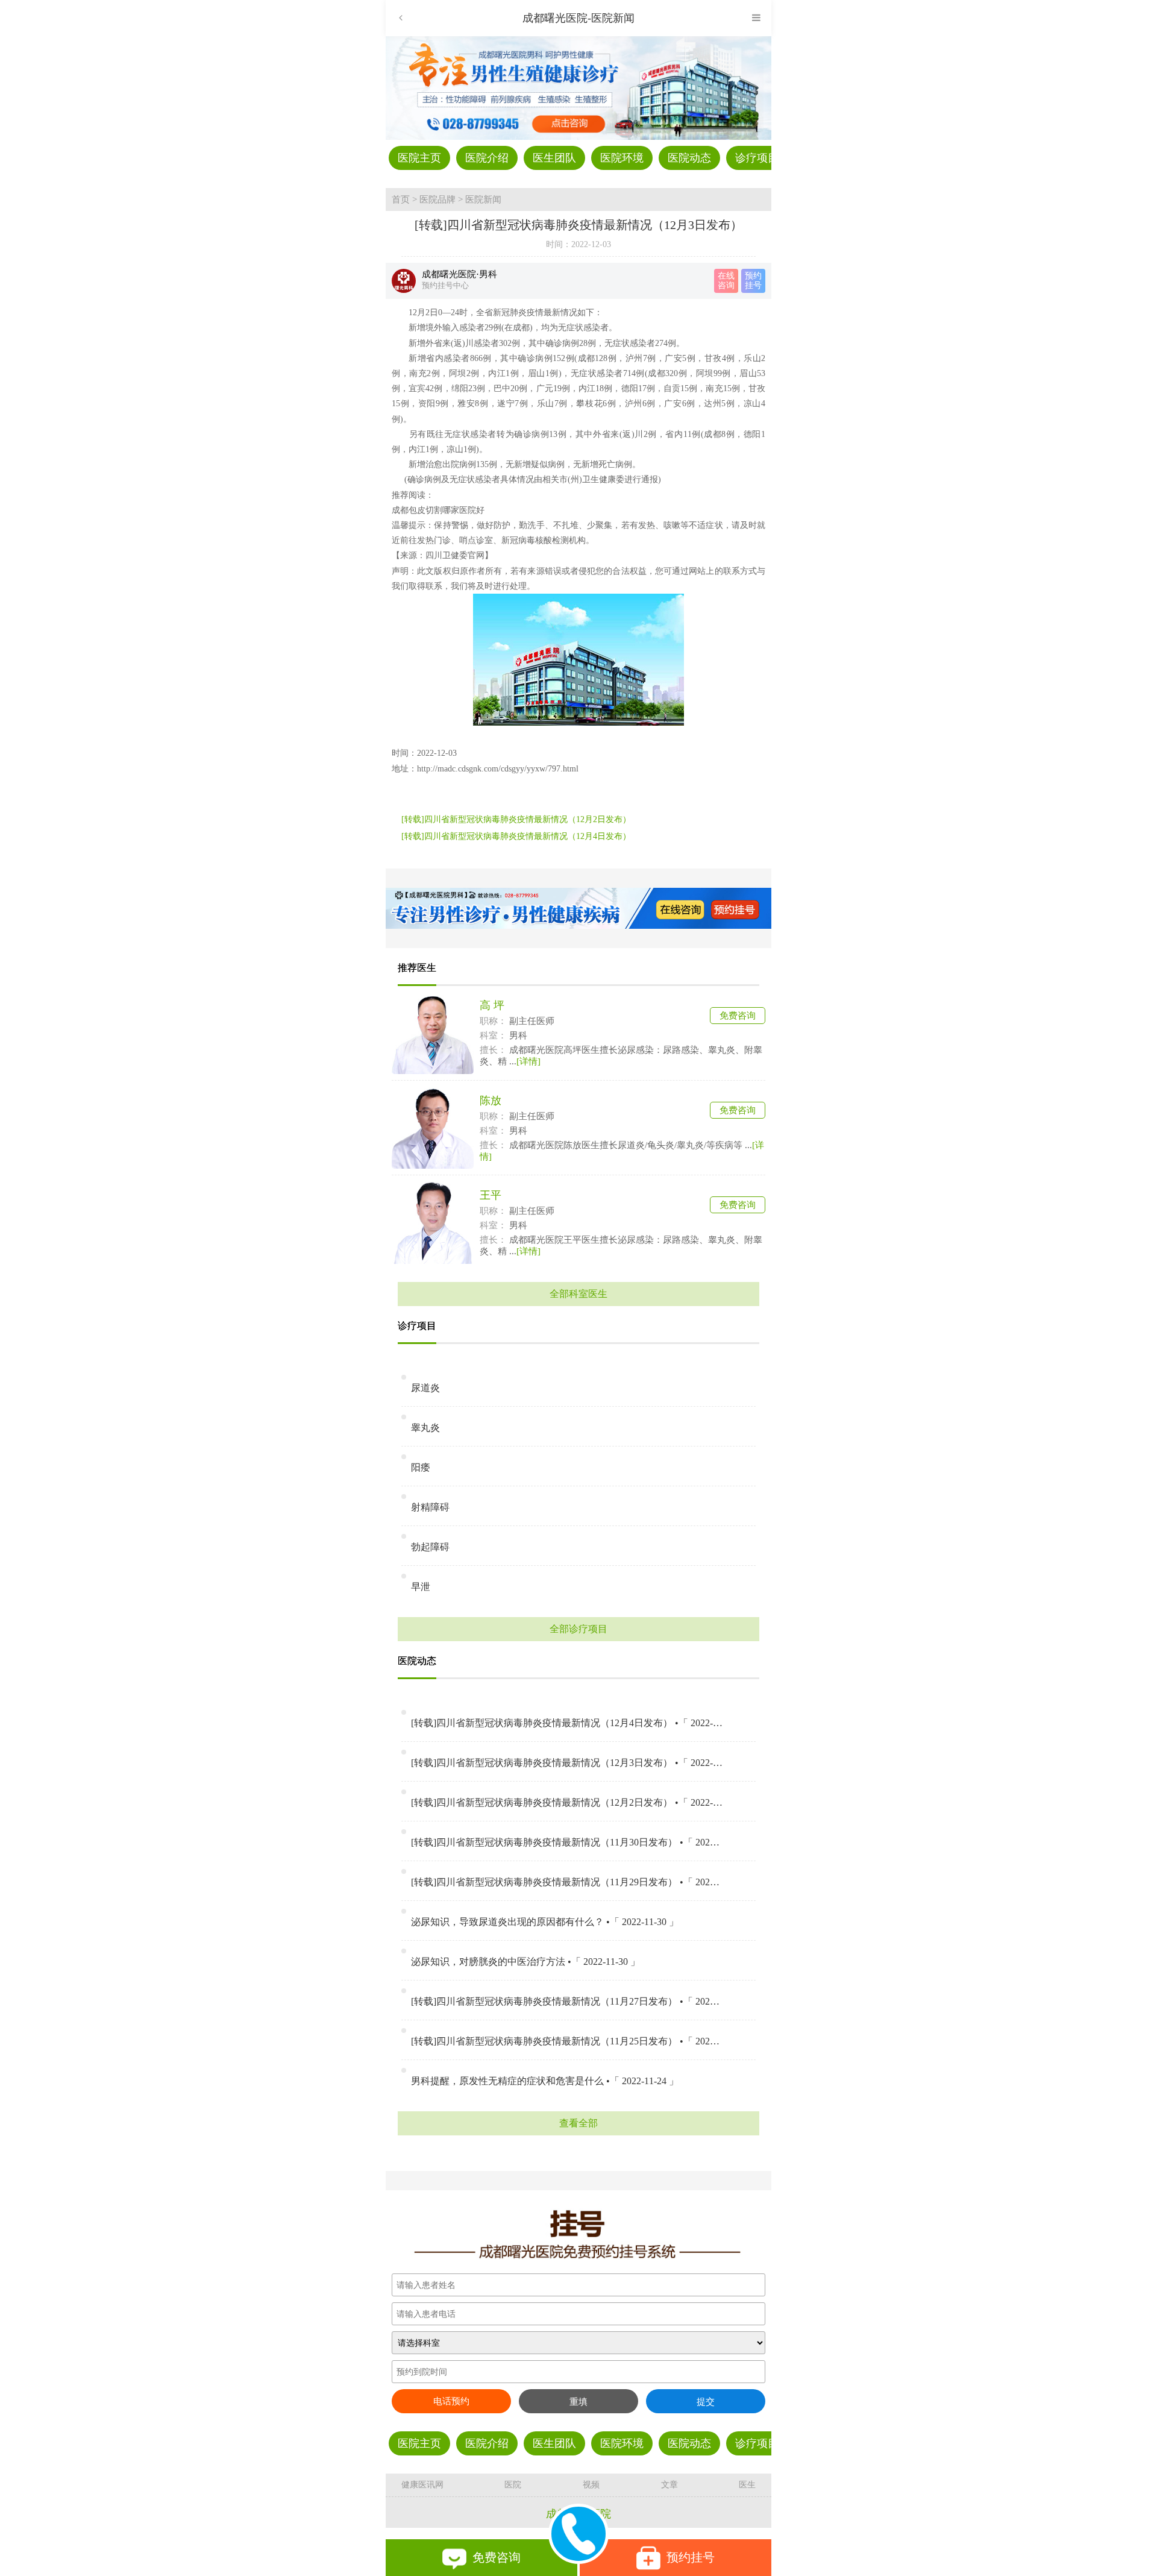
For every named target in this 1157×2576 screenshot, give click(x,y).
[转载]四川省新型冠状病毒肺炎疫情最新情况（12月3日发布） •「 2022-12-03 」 (567, 1763)
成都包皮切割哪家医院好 (438, 510)
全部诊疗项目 (578, 1629)
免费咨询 (738, 1016)
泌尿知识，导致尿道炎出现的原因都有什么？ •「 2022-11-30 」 (545, 1922)
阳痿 (421, 1467)
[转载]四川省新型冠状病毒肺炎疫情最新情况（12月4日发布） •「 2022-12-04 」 (567, 1723)
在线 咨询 (726, 281)
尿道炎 (425, 1388)
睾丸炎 (425, 1428)
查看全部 (578, 2123)
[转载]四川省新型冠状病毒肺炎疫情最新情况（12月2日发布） (516, 819)
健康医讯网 (422, 2485)
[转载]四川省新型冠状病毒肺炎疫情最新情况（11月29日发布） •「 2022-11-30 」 (567, 1882)
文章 (669, 2485)
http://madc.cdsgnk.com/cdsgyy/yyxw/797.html (498, 769)
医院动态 (689, 158)
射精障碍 (430, 1507)
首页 (401, 199)
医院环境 (622, 158)
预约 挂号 (753, 281)
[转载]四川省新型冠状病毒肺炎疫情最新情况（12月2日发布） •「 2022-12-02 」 (567, 1802)
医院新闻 (483, 199)
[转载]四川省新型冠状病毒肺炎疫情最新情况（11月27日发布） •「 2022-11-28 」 (567, 2001)
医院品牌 (437, 199)
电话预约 (451, 2401)
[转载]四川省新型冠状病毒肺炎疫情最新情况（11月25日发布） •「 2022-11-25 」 (567, 2041)
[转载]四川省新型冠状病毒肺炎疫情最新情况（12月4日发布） (516, 836)
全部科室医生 (578, 1294)
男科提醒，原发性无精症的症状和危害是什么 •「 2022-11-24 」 (545, 2081)
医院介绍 (487, 158)
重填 (578, 2402)
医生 (747, 2485)
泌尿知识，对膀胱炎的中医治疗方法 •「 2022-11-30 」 (525, 1962)
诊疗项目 (757, 158)
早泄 (421, 1587)
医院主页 (419, 158)
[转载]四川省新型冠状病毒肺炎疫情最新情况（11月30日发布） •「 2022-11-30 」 (567, 1842)
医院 (513, 2485)
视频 (591, 2485)
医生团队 (554, 158)
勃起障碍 (430, 1547)
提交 (706, 2402)
